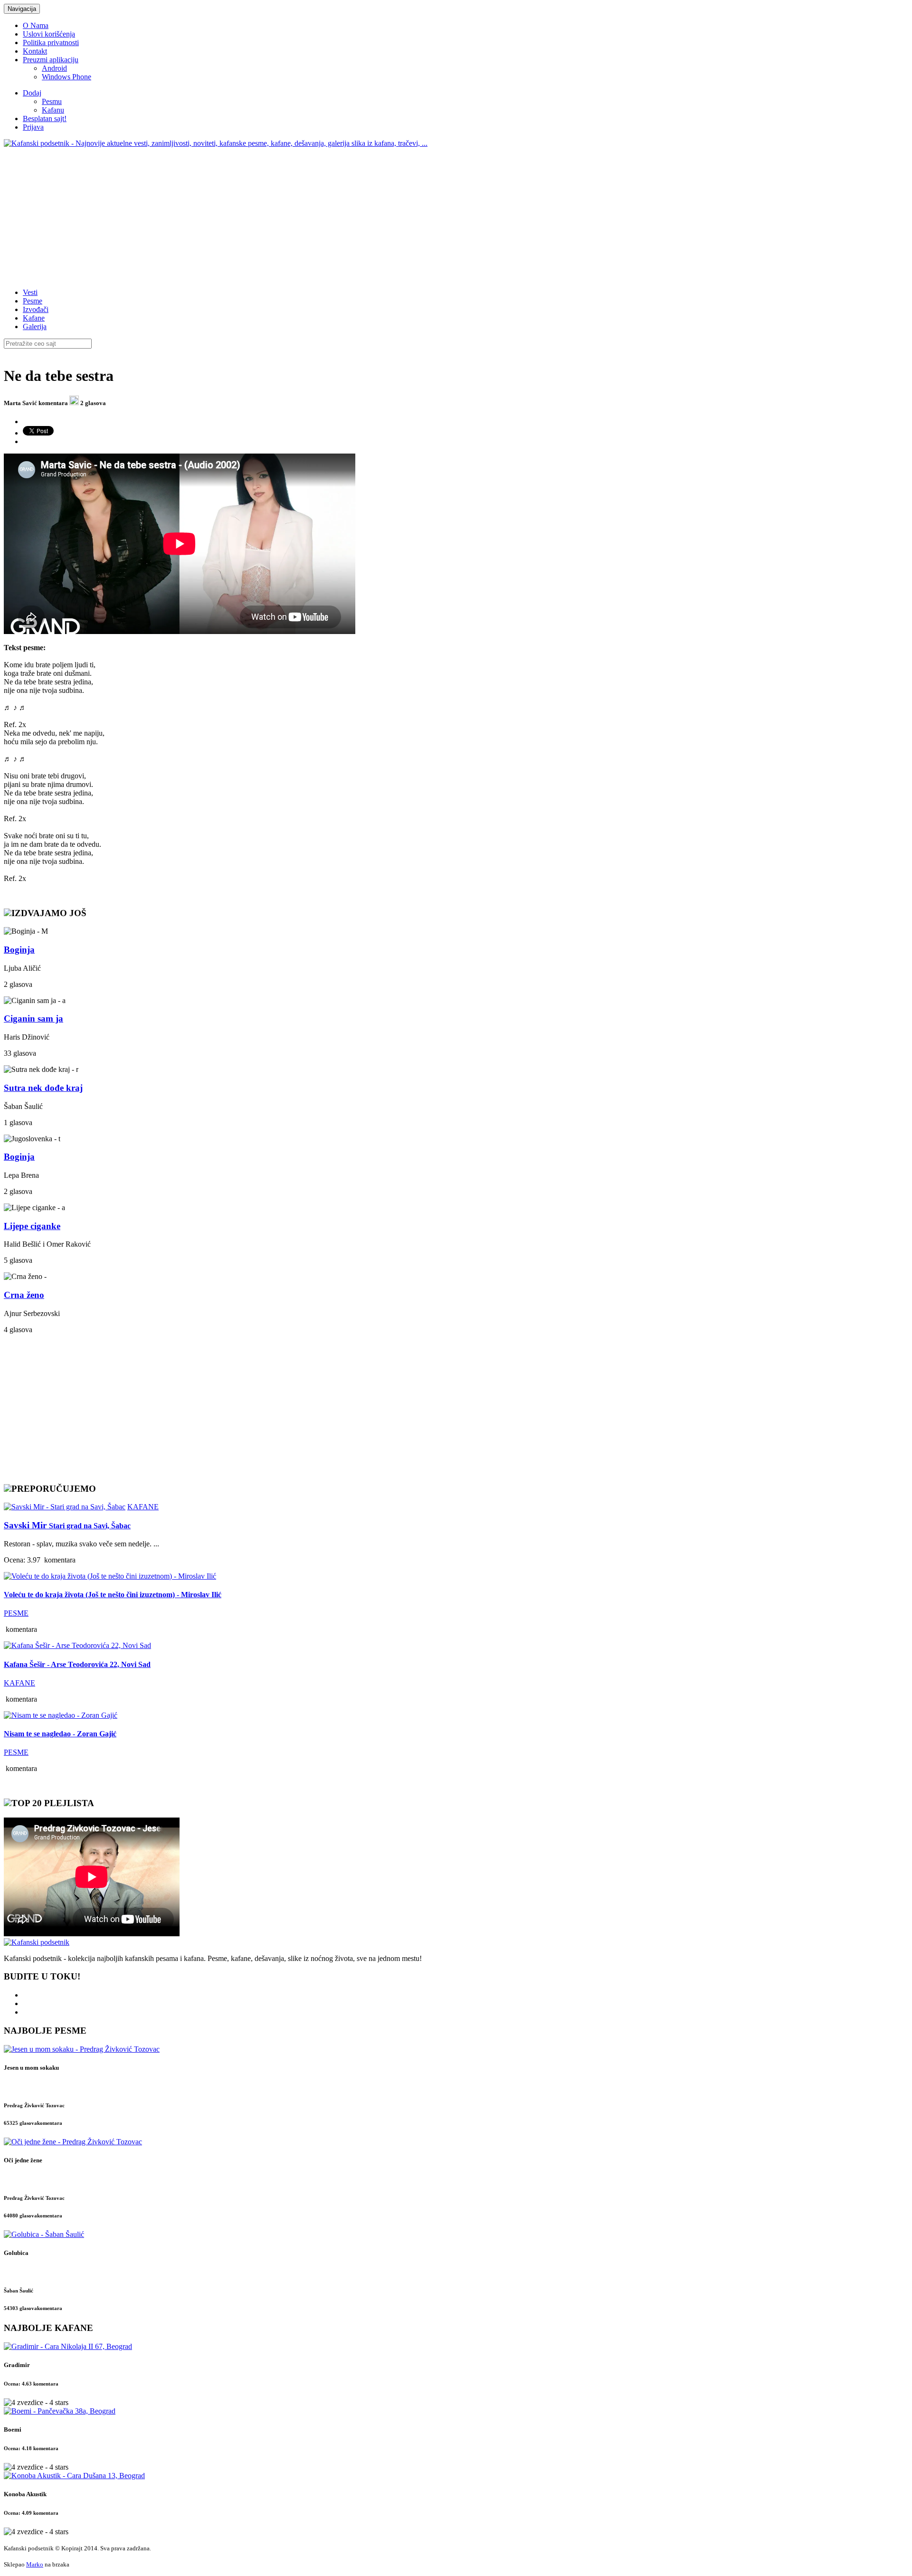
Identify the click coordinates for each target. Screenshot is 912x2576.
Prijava (33, 127)
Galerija (35, 327)
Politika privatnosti (51, 43)
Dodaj (32, 93)
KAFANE (143, 1507)
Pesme (33, 301)
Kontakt (35, 51)
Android (54, 68)
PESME (16, 1613)
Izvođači (36, 309)
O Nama (36, 25)
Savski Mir (67, 1525)
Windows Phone (66, 77)
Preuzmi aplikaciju (51, 60)
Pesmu (52, 101)
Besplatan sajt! (45, 118)
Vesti (30, 292)
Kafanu (53, 110)
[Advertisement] (289, 214)
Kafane (34, 318)
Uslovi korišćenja (49, 34)
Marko (35, 2564)
